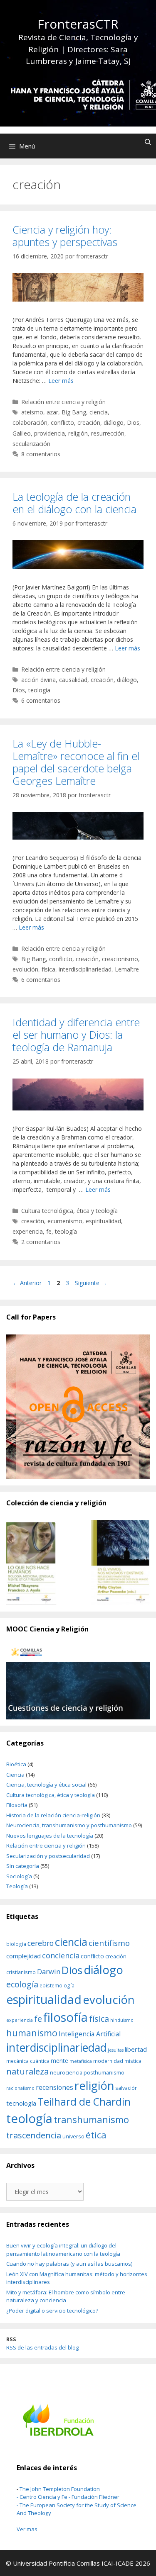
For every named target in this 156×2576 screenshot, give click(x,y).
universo (73, 2136)
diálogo (114, 422)
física (48, 969)
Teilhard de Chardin (84, 2102)
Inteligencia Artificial (90, 2034)
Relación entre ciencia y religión (63, 402)
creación (89, 422)
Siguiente (91, 1283)
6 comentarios (41, 700)
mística (133, 2061)
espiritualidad (103, 1221)
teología (39, 690)
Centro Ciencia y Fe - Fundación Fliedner (69, 2497)
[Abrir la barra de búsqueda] (148, 142)
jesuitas (116, 2050)
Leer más (61, 381)
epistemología (57, 1985)
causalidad (73, 680)
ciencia (99, 412)
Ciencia (15, 1775)
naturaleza (27, 2071)
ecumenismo (65, 1221)
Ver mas (27, 2529)
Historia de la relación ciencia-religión (53, 1815)
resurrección (108, 433)
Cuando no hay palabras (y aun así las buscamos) (69, 2264)
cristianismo (21, 1972)
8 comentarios (41, 454)
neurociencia (66, 2072)
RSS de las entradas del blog (42, 2347)
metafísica (81, 2061)
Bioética (16, 1764)
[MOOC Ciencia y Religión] (78, 1683)
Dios (133, 422)
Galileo (22, 433)
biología (16, 1944)
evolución (25, 969)
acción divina (38, 680)
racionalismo (20, 2088)
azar (52, 412)
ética (96, 2135)
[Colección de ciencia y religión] (78, 1563)
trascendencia (34, 2135)
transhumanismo (91, 2119)
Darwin (49, 1971)
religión (78, 433)
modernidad (108, 2061)
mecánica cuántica (28, 2061)
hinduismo (122, 2020)
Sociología (19, 1876)
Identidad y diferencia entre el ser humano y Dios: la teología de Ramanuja (76, 1035)
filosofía (66, 2017)
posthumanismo (104, 2072)
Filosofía (17, 1805)
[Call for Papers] (78, 1407)
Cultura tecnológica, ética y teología (69, 1211)
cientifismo (109, 1943)
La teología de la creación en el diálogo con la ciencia (74, 503)
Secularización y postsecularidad (48, 1856)
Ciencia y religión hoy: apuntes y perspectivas (65, 236)
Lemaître (127, 969)
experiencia (28, 1231)
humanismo (32, 2033)
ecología (22, 1984)
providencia (50, 433)
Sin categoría (23, 1866)
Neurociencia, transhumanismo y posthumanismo (69, 1825)
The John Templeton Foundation (60, 2489)
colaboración (30, 422)
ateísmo (32, 412)
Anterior (27, 1283)
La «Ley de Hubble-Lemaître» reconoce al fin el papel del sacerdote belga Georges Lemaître (76, 762)
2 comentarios (41, 1242)
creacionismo (120, 959)
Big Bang (74, 412)
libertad (136, 2049)
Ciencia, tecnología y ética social (46, 1785)
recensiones (54, 2087)
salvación (126, 2088)
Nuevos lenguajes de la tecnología (50, 1836)
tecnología (21, 2103)
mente (59, 2061)
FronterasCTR (78, 24)
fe (49, 1231)
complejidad (24, 1956)
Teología (17, 1886)
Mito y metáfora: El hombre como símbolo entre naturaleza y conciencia (66, 2296)
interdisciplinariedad (85, 969)
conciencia (61, 1955)
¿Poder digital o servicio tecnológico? (52, 2311)
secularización (31, 444)
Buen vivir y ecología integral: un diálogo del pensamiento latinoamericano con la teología (63, 2250)
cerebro (41, 1943)
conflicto (62, 422)
